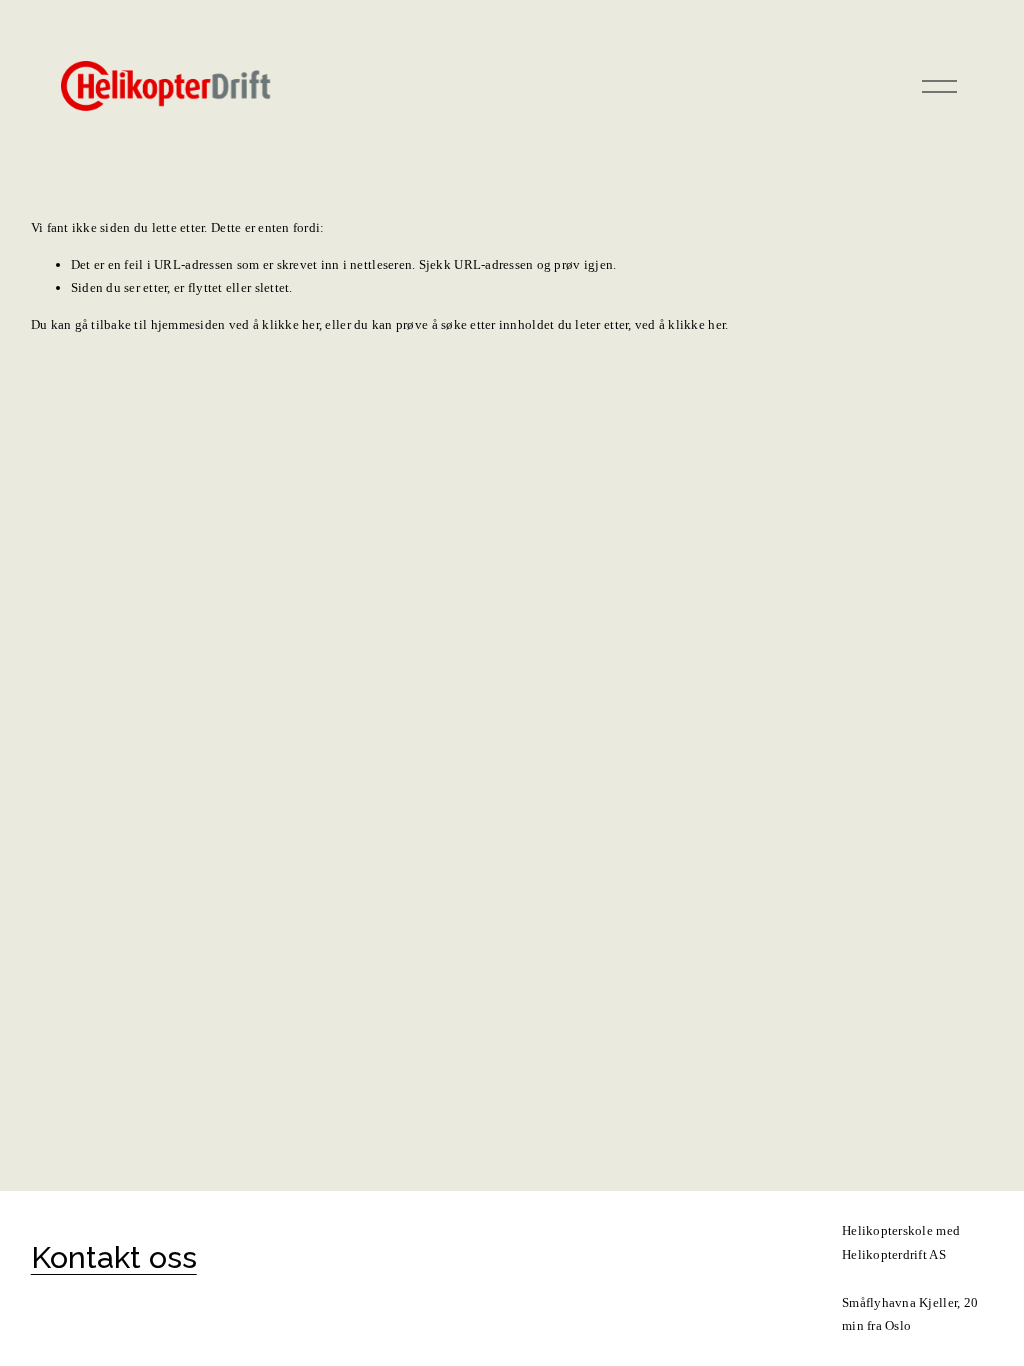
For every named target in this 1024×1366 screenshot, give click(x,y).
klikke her (290, 324)
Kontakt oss (114, 1257)
